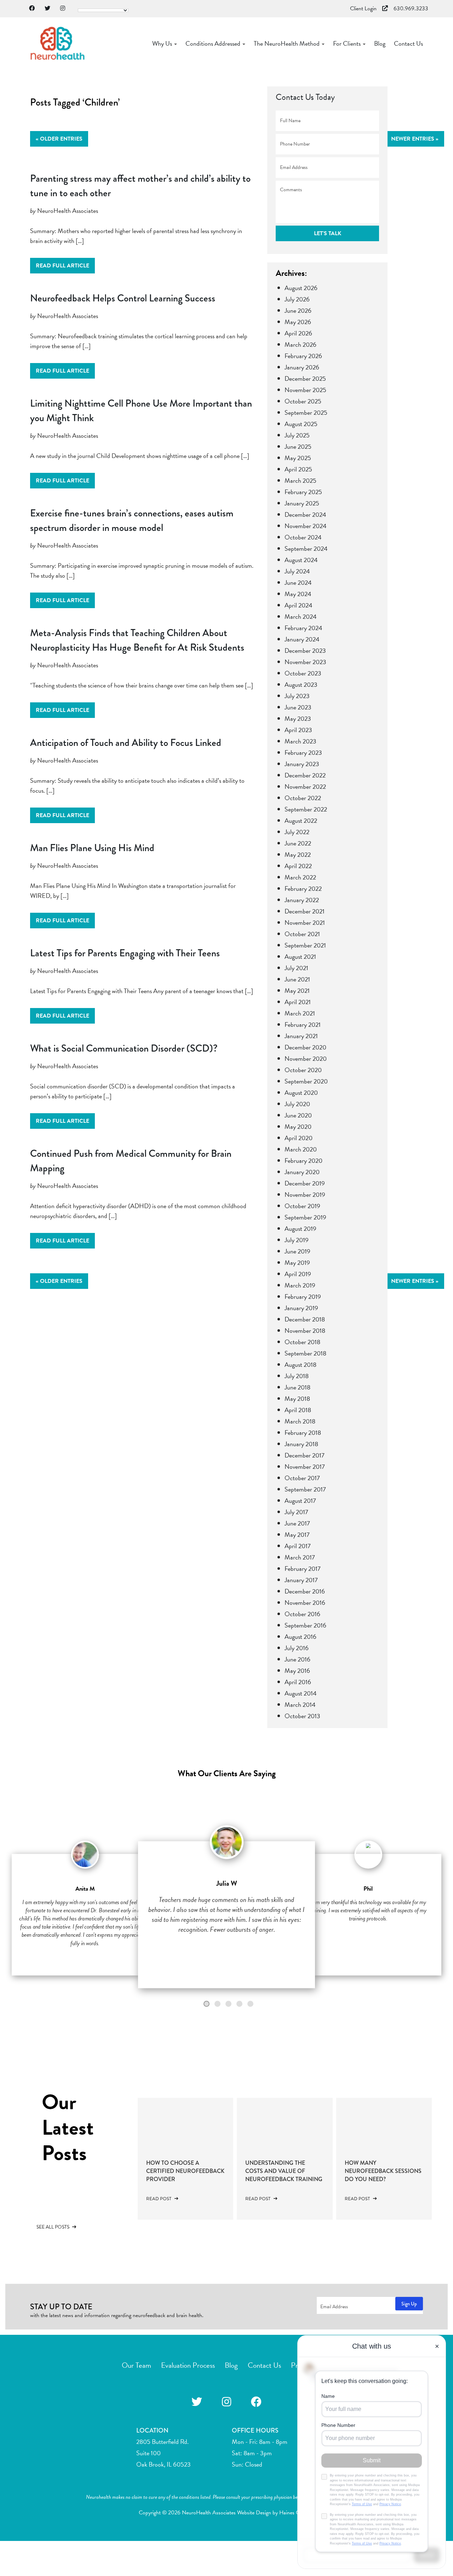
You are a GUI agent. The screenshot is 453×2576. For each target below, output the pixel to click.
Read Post (159, 2199)
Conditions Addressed (214, 43)
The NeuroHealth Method (287, 43)
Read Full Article (62, 266)
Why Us (163, 43)
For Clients (348, 43)
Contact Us (408, 43)
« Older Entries (59, 139)
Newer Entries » (415, 139)
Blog (380, 43)
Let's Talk (328, 233)
